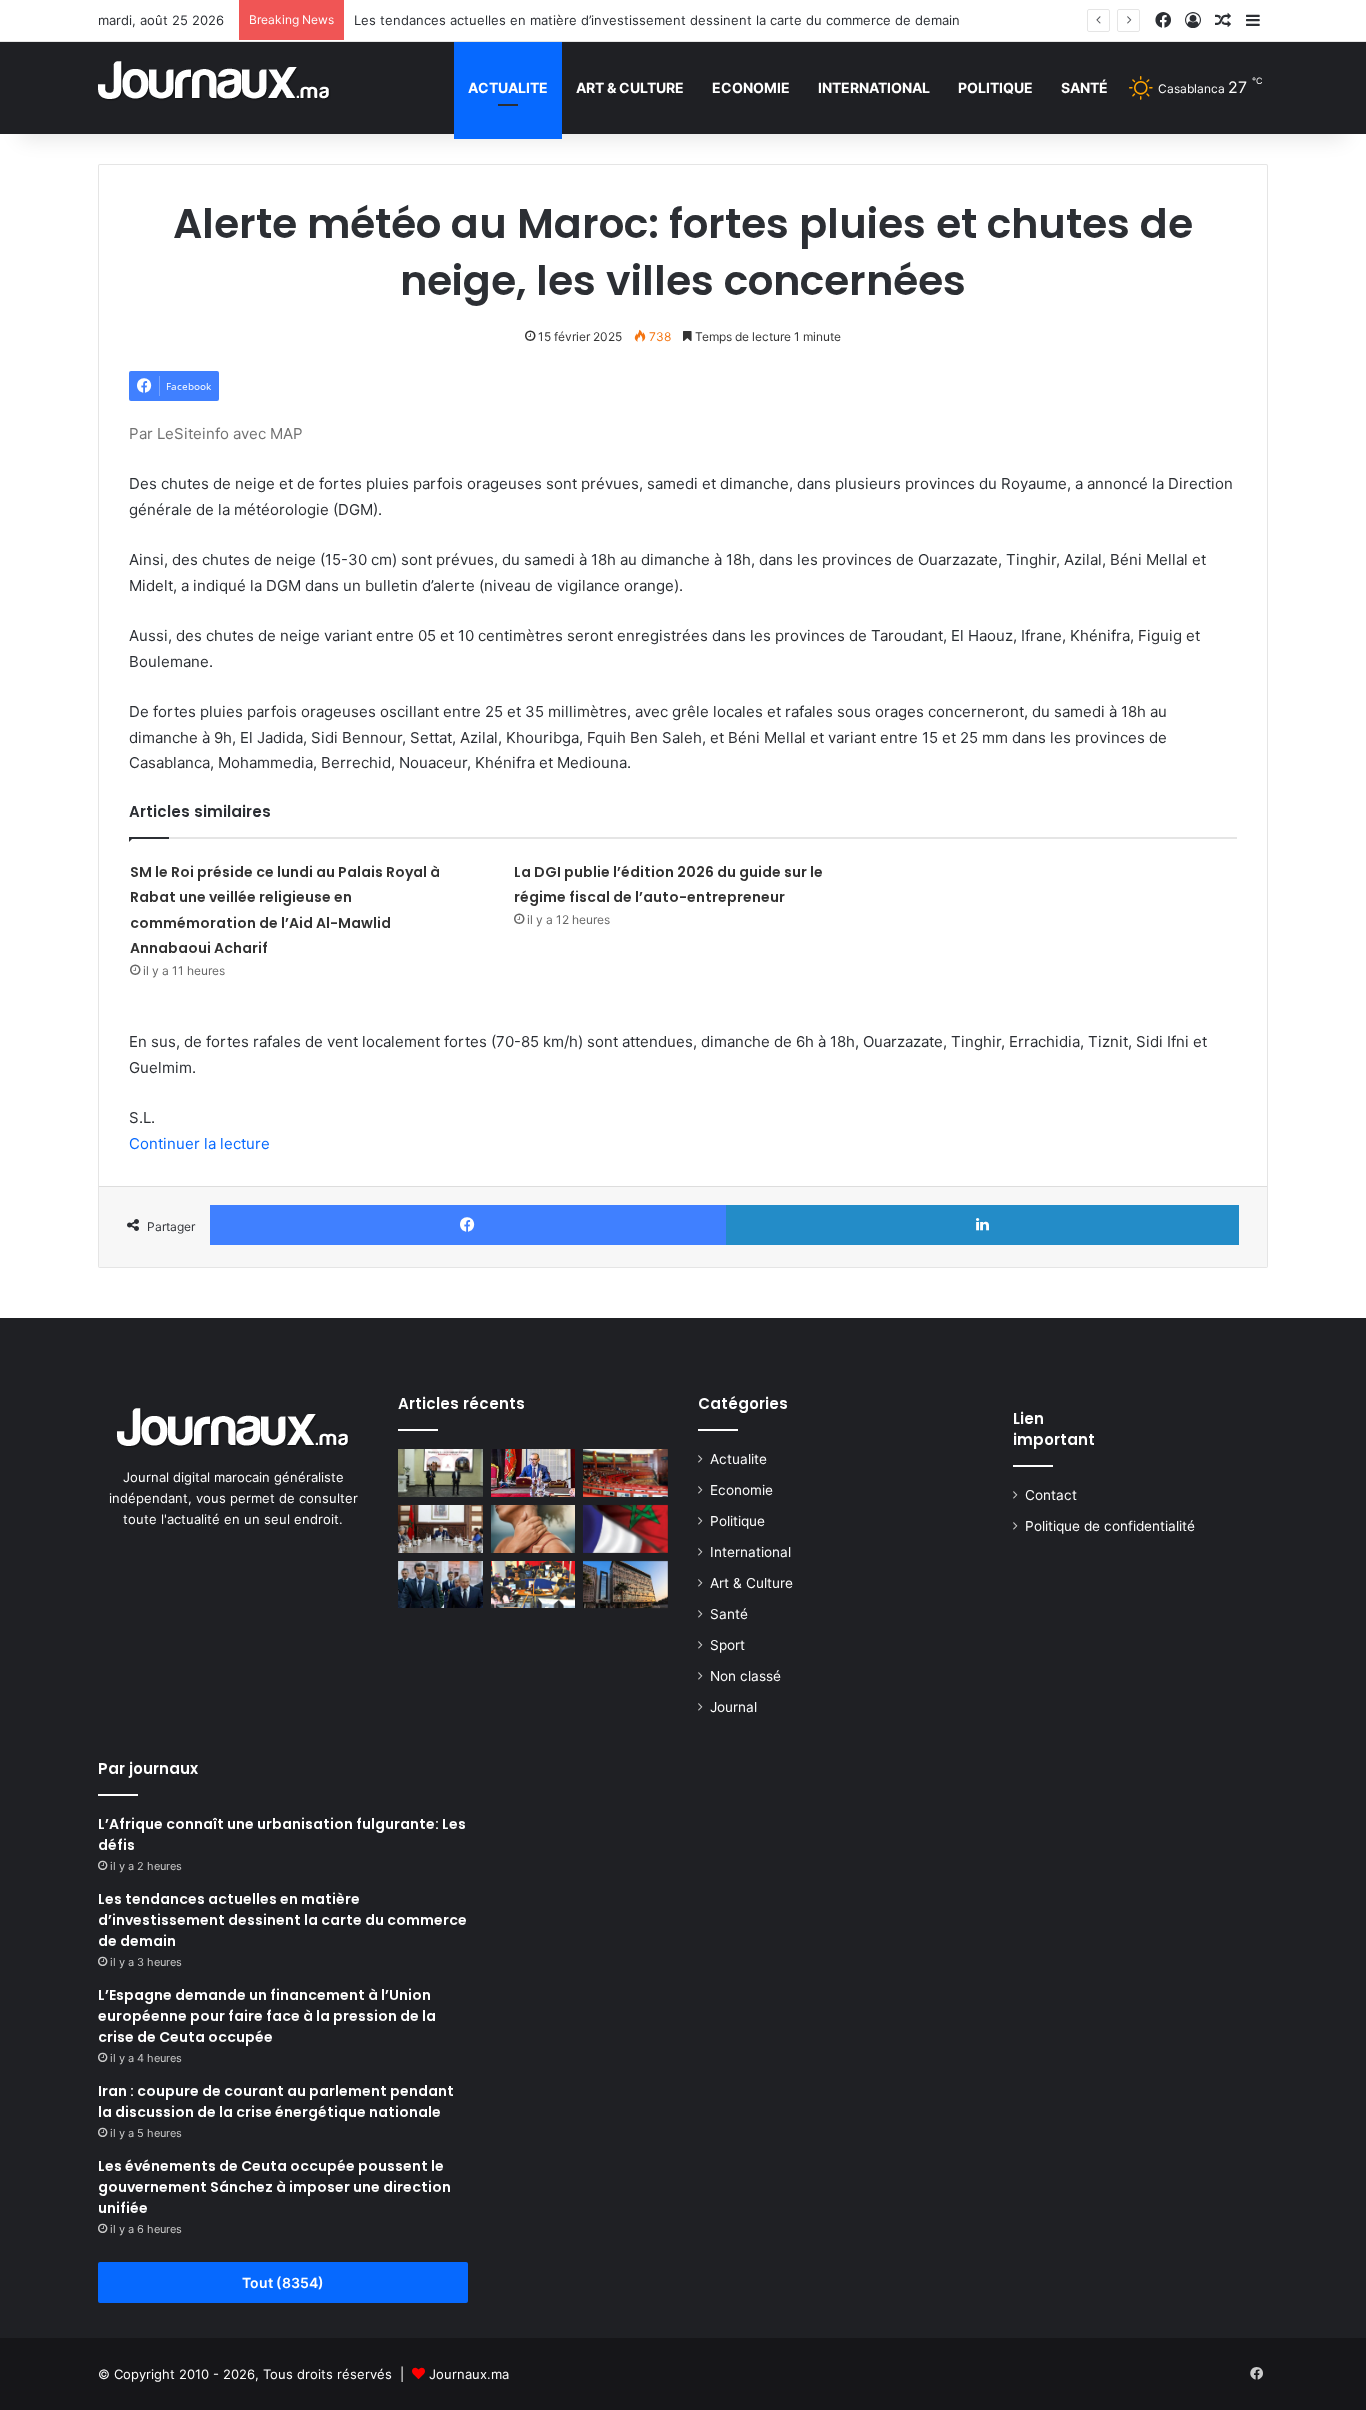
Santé (1084, 87)
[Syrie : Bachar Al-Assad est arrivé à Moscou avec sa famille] (440, 1585)
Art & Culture (630, 87)
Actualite (508, 87)
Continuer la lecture (199, 1143)
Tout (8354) (283, 2282)
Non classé (745, 1676)
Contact (1051, 1495)
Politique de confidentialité (1110, 1526)
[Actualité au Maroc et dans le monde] (214, 87)
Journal (733, 1707)
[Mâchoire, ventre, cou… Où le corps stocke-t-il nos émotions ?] (533, 1529)
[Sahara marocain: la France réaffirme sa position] (625, 1529)
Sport (727, 1645)
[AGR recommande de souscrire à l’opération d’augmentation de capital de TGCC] (625, 1585)
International (874, 87)
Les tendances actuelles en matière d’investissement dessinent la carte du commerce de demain (657, 20)
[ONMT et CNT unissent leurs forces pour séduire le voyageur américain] (440, 1473)
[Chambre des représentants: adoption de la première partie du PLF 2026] (625, 1473)
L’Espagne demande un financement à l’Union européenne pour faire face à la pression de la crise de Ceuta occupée (267, 2016)
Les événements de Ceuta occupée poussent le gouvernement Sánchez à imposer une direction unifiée (274, 2187)
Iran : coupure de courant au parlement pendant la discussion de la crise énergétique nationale (276, 2101)
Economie (751, 87)
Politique (995, 87)
